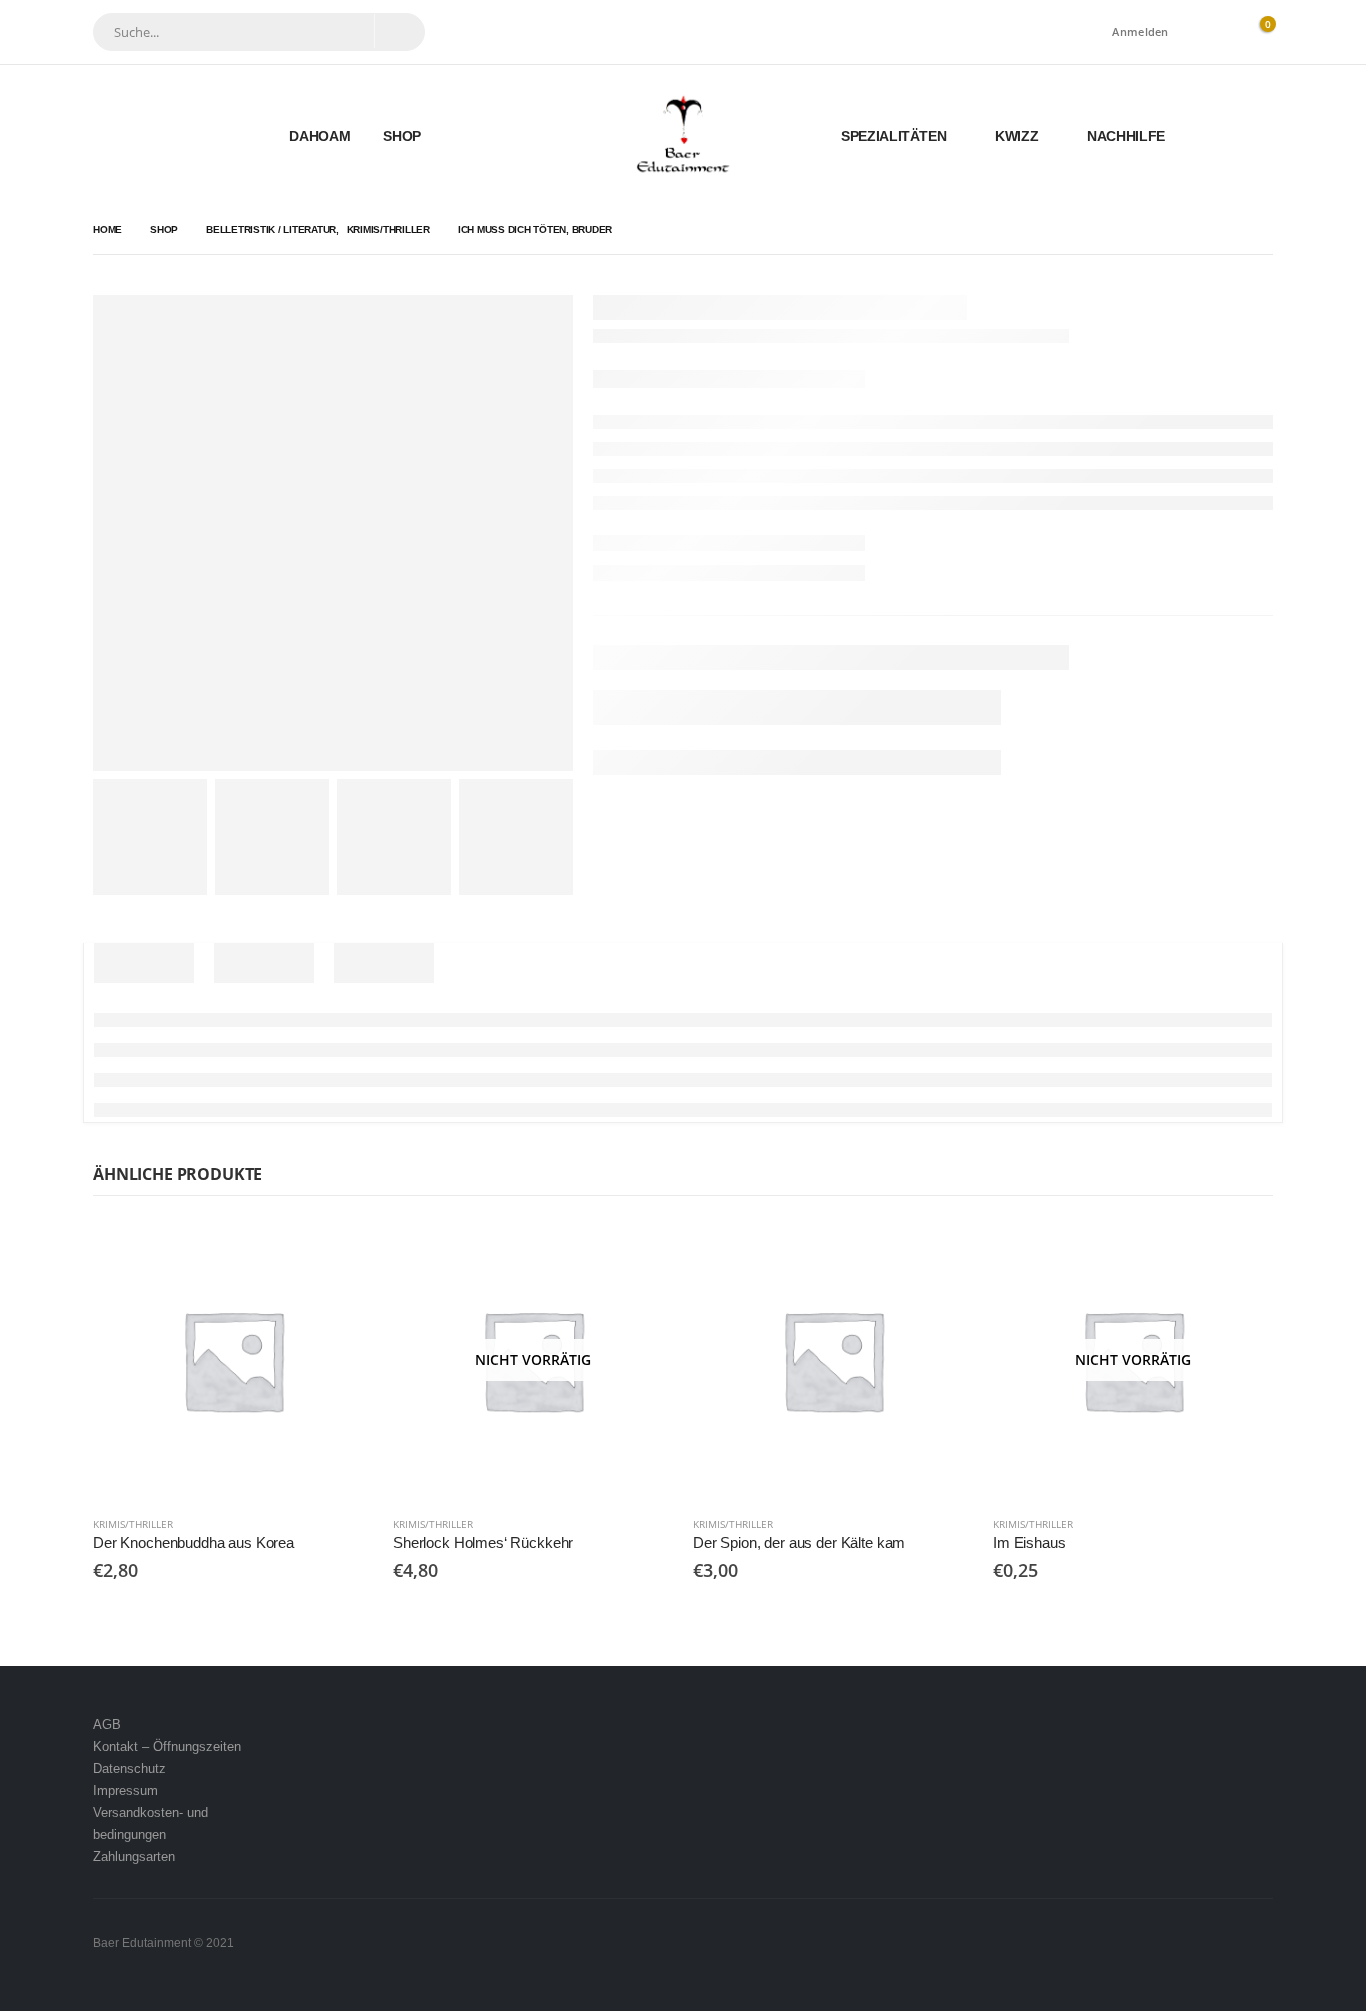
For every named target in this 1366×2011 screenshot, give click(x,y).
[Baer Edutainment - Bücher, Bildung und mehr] (683, 135)
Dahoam (319, 136)
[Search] (399, 31)
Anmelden (1140, 31)
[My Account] (1212, 32)
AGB (107, 1724)
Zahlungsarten (134, 1856)
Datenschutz (129, 1768)
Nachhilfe (1126, 136)
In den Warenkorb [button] (340, 1253)
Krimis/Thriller (133, 1524)
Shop (402, 136)
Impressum (125, 1790)
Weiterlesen (640, 1253)
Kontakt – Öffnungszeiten (167, 1746)
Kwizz (1016, 136)
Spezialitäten (893, 136)
